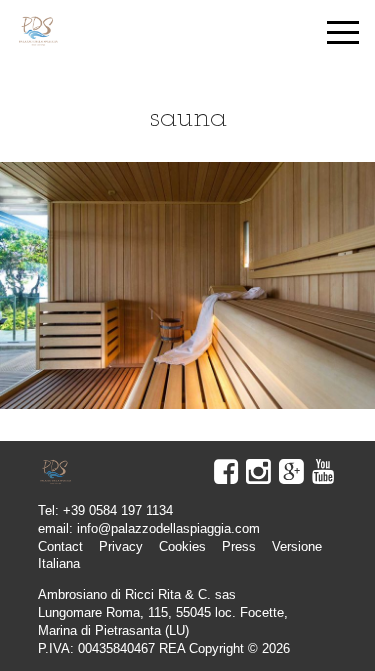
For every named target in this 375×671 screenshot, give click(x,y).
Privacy (121, 546)
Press (239, 546)
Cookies (182, 546)
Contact (60, 546)
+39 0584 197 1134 (118, 510)
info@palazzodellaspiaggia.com (168, 528)
